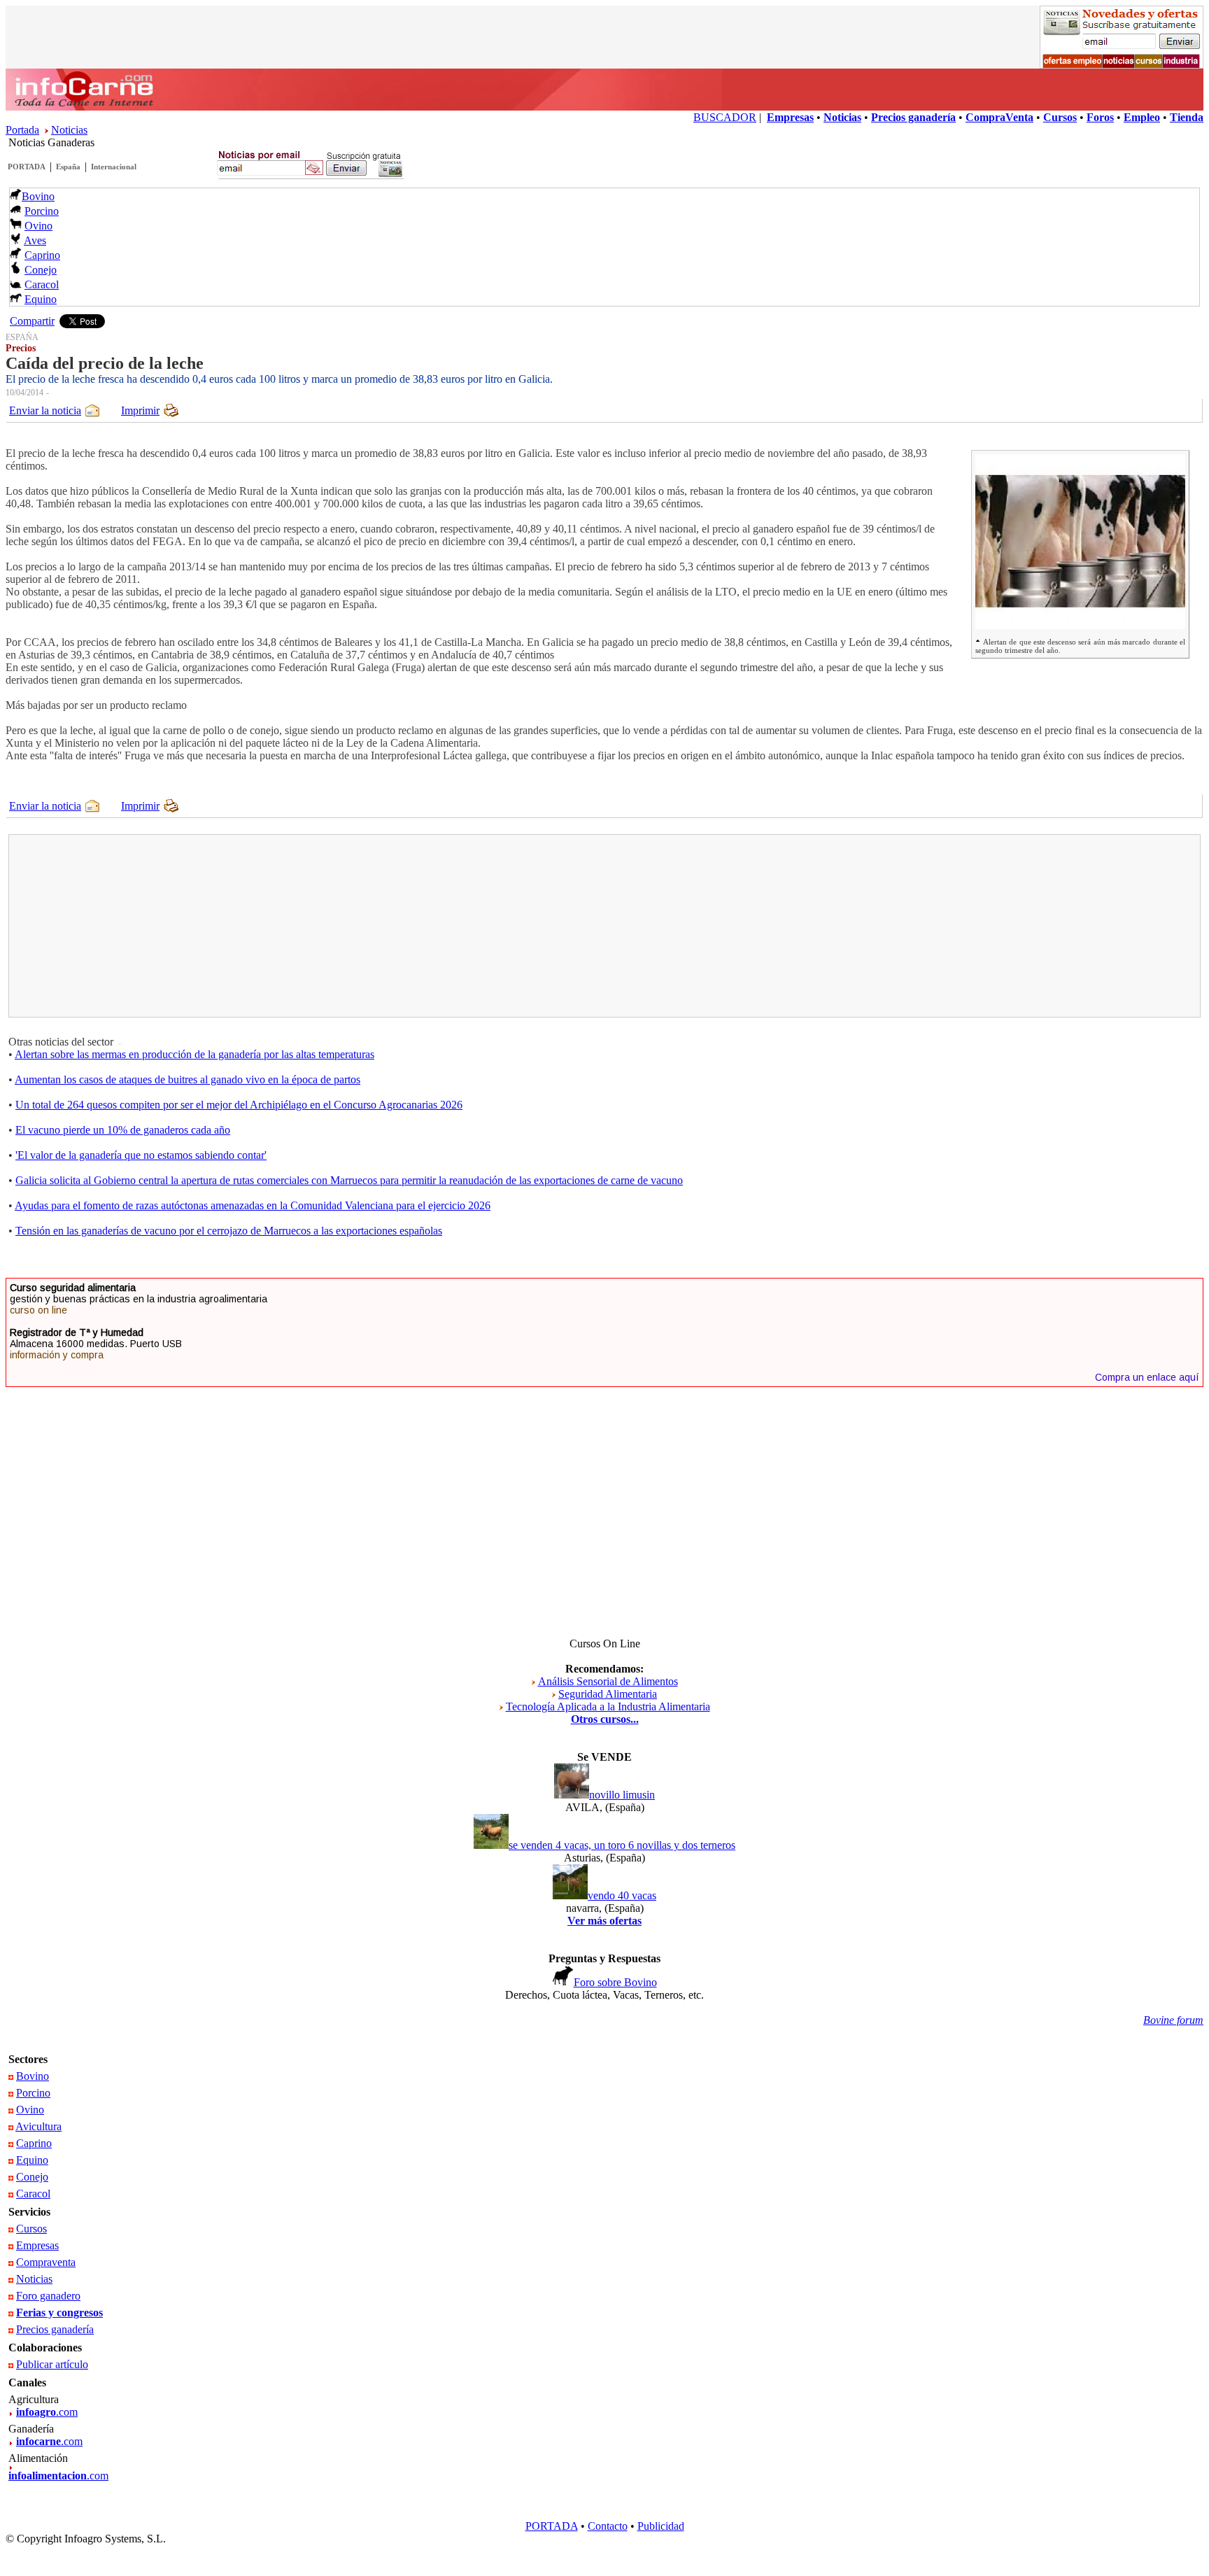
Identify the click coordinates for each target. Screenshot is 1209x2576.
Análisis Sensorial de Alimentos (608, 1681)
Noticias (69, 130)
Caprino (42, 255)
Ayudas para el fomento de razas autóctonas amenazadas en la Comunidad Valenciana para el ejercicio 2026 (253, 1205)
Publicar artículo (52, 2364)
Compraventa (46, 2262)
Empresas (37, 2245)
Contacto (608, 2526)
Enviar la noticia (45, 410)
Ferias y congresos (59, 2313)
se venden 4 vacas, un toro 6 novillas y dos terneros (622, 1845)
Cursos (31, 2229)
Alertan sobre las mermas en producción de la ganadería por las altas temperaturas (195, 1054)
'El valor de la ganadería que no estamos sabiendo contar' (141, 1155)
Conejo (41, 270)
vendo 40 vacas (622, 1895)
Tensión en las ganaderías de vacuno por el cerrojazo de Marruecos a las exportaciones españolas (229, 1231)
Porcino (42, 211)
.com (47, 2412)
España (68, 167)
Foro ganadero (48, 2296)
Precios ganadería (55, 2329)
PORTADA (27, 167)
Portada (22, 130)
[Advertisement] (307, 926)
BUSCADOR (725, 117)
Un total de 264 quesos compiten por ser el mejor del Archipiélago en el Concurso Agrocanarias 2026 (239, 1105)
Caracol (42, 284)
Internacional (114, 167)
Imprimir (140, 410)
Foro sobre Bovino (615, 1982)
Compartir (32, 321)
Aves (35, 240)
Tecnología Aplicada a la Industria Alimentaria (608, 1706)
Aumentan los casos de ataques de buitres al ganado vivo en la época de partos (188, 1079)
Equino (41, 299)
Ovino (38, 226)
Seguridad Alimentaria (608, 1694)
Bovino (38, 196)
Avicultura (38, 2126)
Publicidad (661, 2526)
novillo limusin (622, 1795)
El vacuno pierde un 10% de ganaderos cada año (123, 1130)
